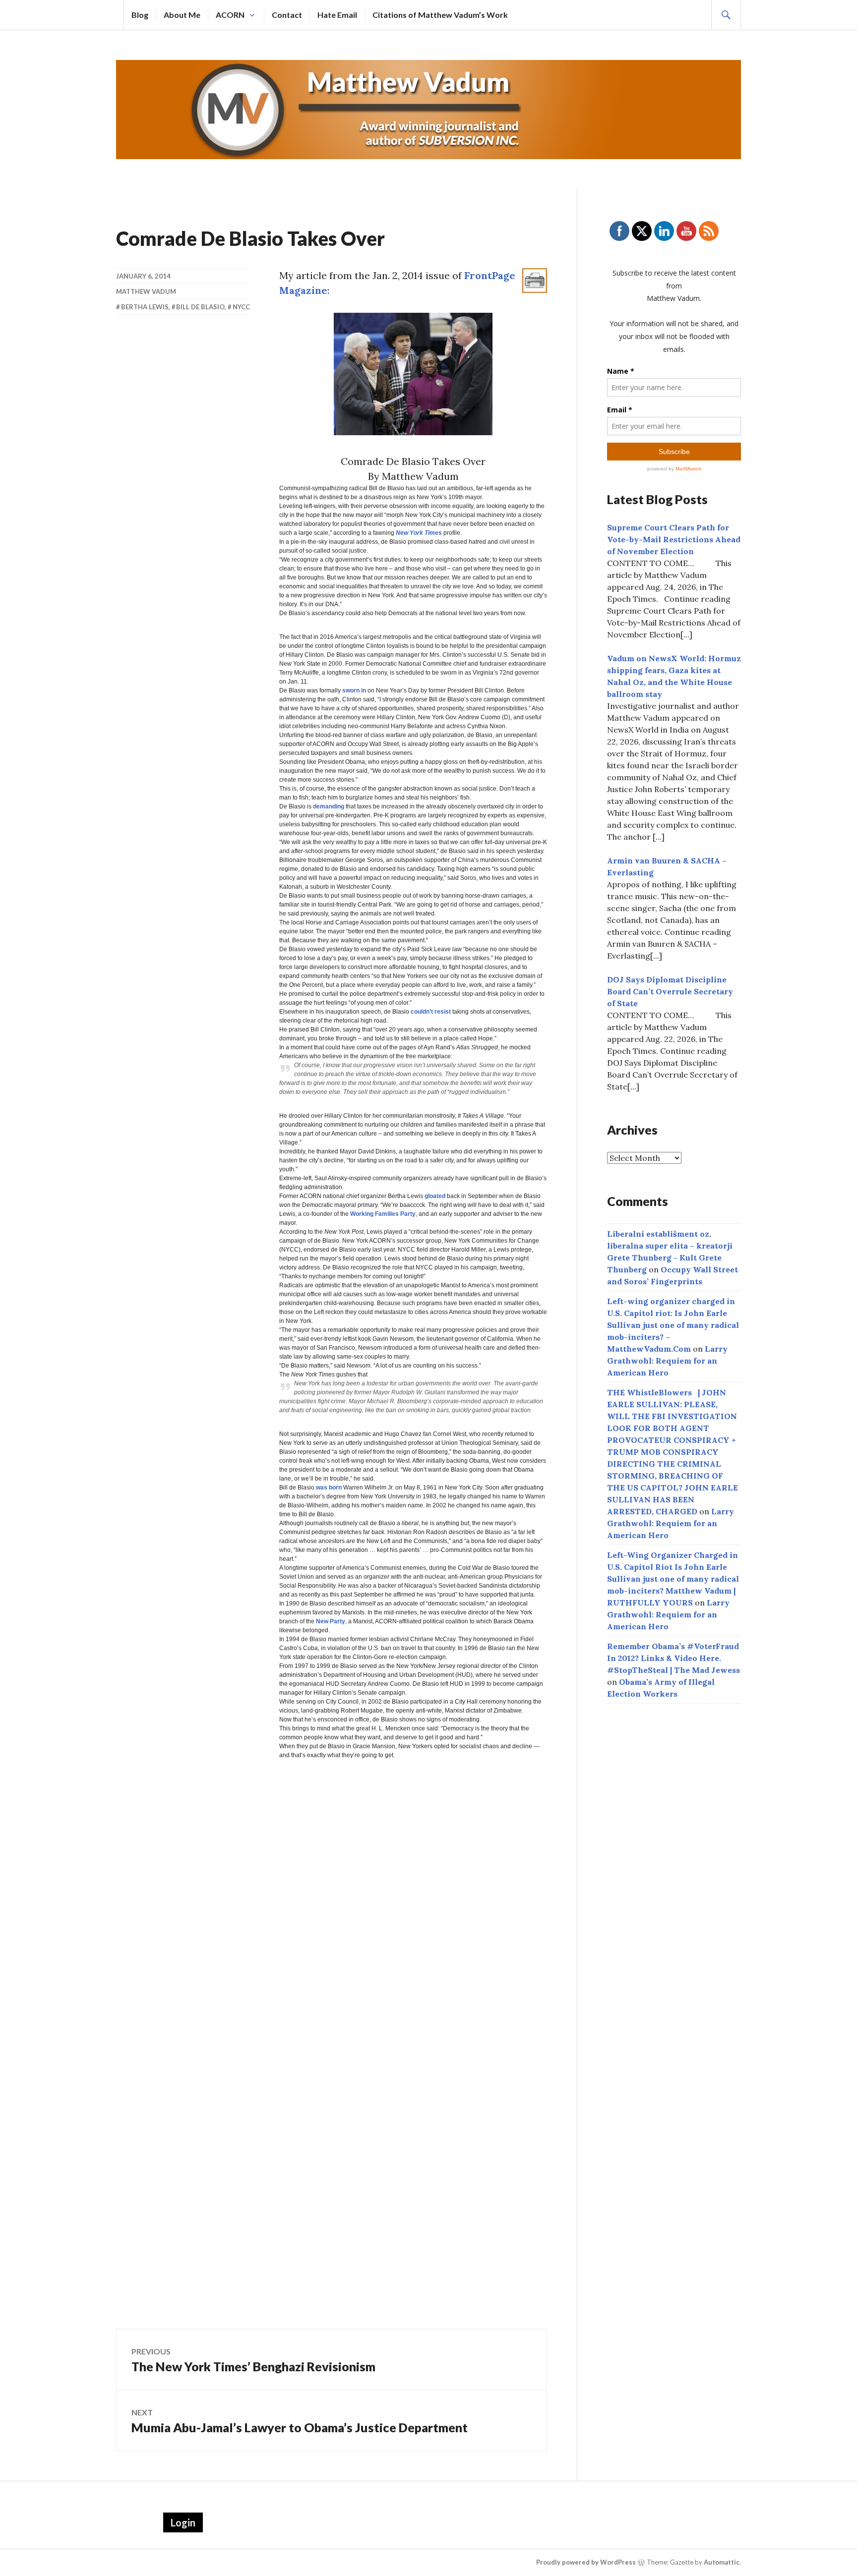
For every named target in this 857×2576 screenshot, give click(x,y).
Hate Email (337, 15)
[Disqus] (332, 1913)
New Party (331, 1621)
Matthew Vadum (146, 291)
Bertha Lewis (145, 307)
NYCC (241, 307)
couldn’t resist (431, 1012)
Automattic (722, 2562)
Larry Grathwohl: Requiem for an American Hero (667, 1361)
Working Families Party (383, 1214)
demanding (329, 806)
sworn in (354, 690)
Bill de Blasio (200, 307)
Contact (287, 15)
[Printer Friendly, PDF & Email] (535, 280)
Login (183, 2522)
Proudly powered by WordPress (586, 2562)
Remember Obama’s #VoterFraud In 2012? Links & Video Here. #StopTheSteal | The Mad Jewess (673, 1658)
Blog (140, 15)
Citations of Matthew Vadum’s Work (440, 15)
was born (329, 1488)
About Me (182, 15)
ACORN (230, 15)
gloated (435, 1196)
